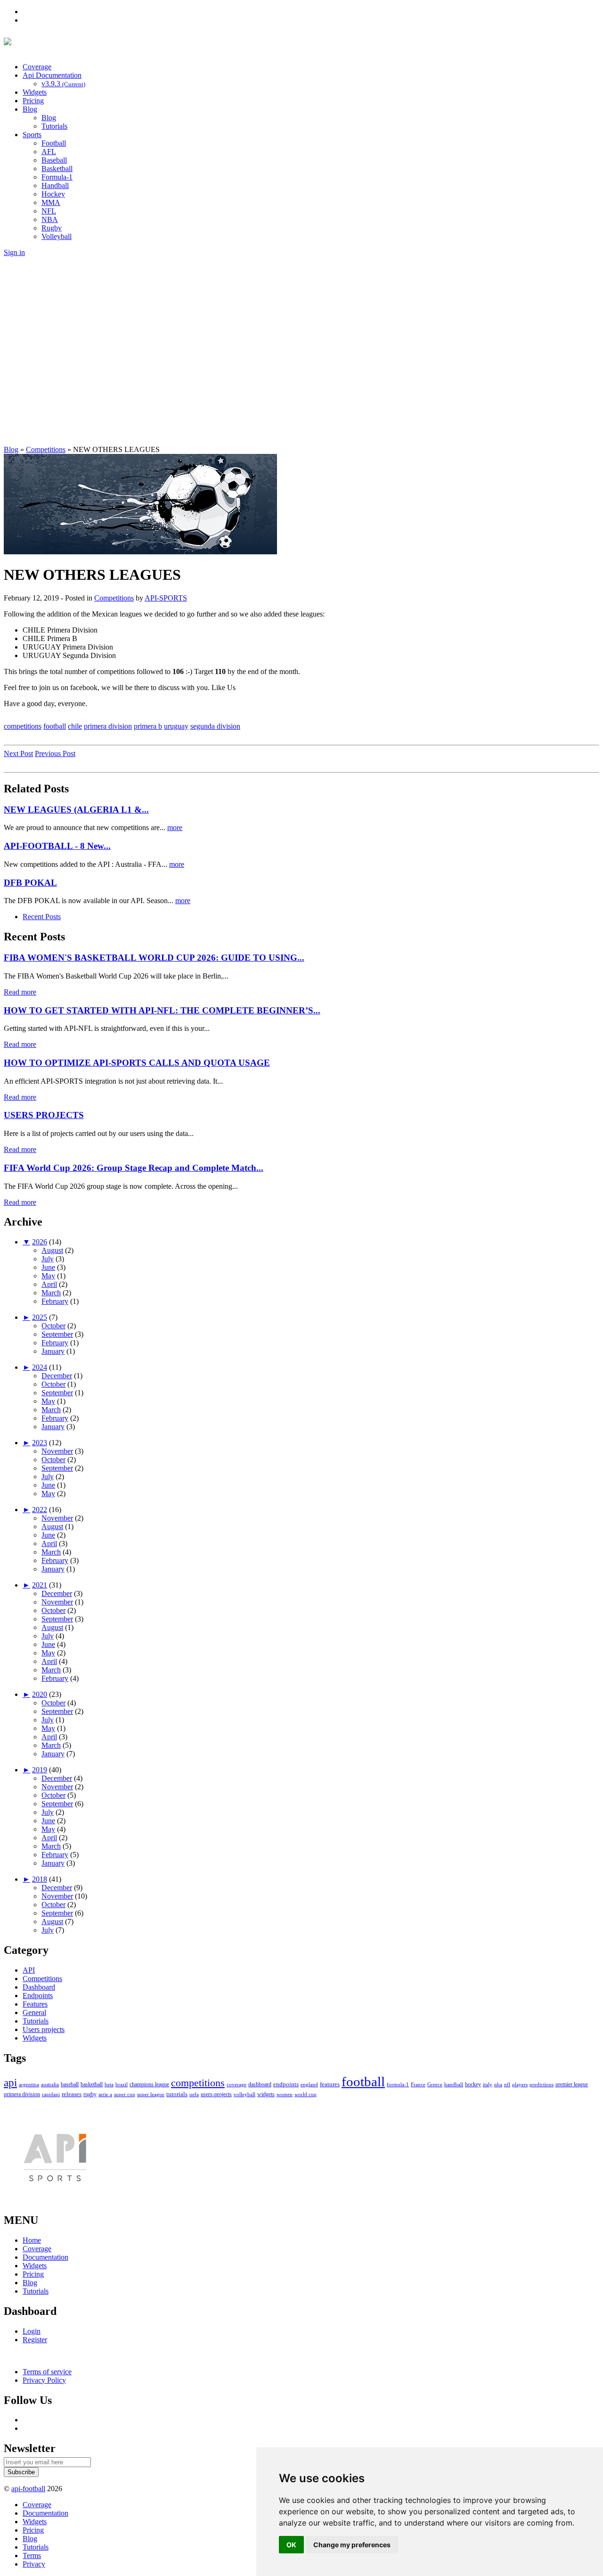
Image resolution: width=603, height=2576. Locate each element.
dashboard (260, 2084)
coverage (236, 2084)
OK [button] (291, 2545)
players (520, 2084)
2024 (40, 1367)
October (53, 1326)
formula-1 (398, 2084)
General (34, 2012)
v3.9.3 (63, 84)
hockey (473, 2084)
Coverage (37, 67)
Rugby (52, 228)
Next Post (18, 753)
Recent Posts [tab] (42, 917)
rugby (90, 2094)
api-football (28, 2489)
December (57, 1376)
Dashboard (39, 1987)
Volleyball (57, 236)
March (51, 1293)
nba (498, 2084)
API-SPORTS (166, 598)
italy (488, 2084)
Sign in (14, 252)
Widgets (35, 92)
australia (50, 2084)
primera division (108, 726)
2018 (40, 1879)
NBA (50, 219)
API (29, 1970)
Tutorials (54, 126)
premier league (572, 2084)
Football (54, 143)
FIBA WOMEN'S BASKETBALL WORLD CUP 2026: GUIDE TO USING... (154, 958)
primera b (148, 726)
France (418, 2084)
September (57, 1334)
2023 (40, 1443)
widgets (266, 2094)
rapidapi (51, 2094)
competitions (23, 726)
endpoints (286, 2084)
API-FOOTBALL (112, 44)
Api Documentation (52, 75)
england (309, 2084)
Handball (55, 185)
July (48, 1259)
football (55, 726)
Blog (30, 109)
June (48, 1267)
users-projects (216, 2094)
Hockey (53, 194)
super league (151, 2094)
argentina (29, 2084)
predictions (542, 2084)
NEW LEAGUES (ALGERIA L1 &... (76, 810)
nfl (507, 2084)
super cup (125, 2094)
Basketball (57, 169)
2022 (40, 1510)
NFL (49, 211)
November (57, 1451)
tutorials (177, 2094)
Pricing (33, 101)
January (53, 1351)
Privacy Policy (44, 2380)
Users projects (44, 2029)
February (55, 1301)
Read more (20, 992)
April (49, 1284)
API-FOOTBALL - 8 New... (57, 846)
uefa (194, 2094)
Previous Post (55, 753)
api (10, 2083)
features (330, 2084)
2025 (40, 1317)
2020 (40, 1694)
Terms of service (47, 2372)
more (175, 827)
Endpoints (38, 1996)
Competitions (114, 598)
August (52, 1250)
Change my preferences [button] (352, 2545)
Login (32, 2331)
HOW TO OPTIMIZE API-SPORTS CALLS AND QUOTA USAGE (137, 1063)
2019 (40, 1770)
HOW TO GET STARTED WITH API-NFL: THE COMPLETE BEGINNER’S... (162, 1010)
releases (72, 2094)
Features (35, 2004)
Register (35, 2340)
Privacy (34, 2564)
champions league (149, 2085)
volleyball (244, 2094)
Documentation (45, 2257)
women (285, 2094)
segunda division (215, 726)
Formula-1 (57, 177)
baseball (70, 2085)
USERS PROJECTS (44, 1115)
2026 (40, 1242)
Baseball (54, 160)
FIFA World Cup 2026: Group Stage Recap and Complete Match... (134, 1168)
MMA (51, 202)
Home (32, 2240)
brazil (122, 2084)
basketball (92, 2084)
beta (109, 2084)
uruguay (176, 726)
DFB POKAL (30, 883)
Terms (32, 2555)
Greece (435, 2084)
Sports (32, 135)
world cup (306, 2094)
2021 (40, 1585)
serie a (105, 2094)
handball (454, 2084)
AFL (49, 152)
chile (75, 726)
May (48, 1276)
